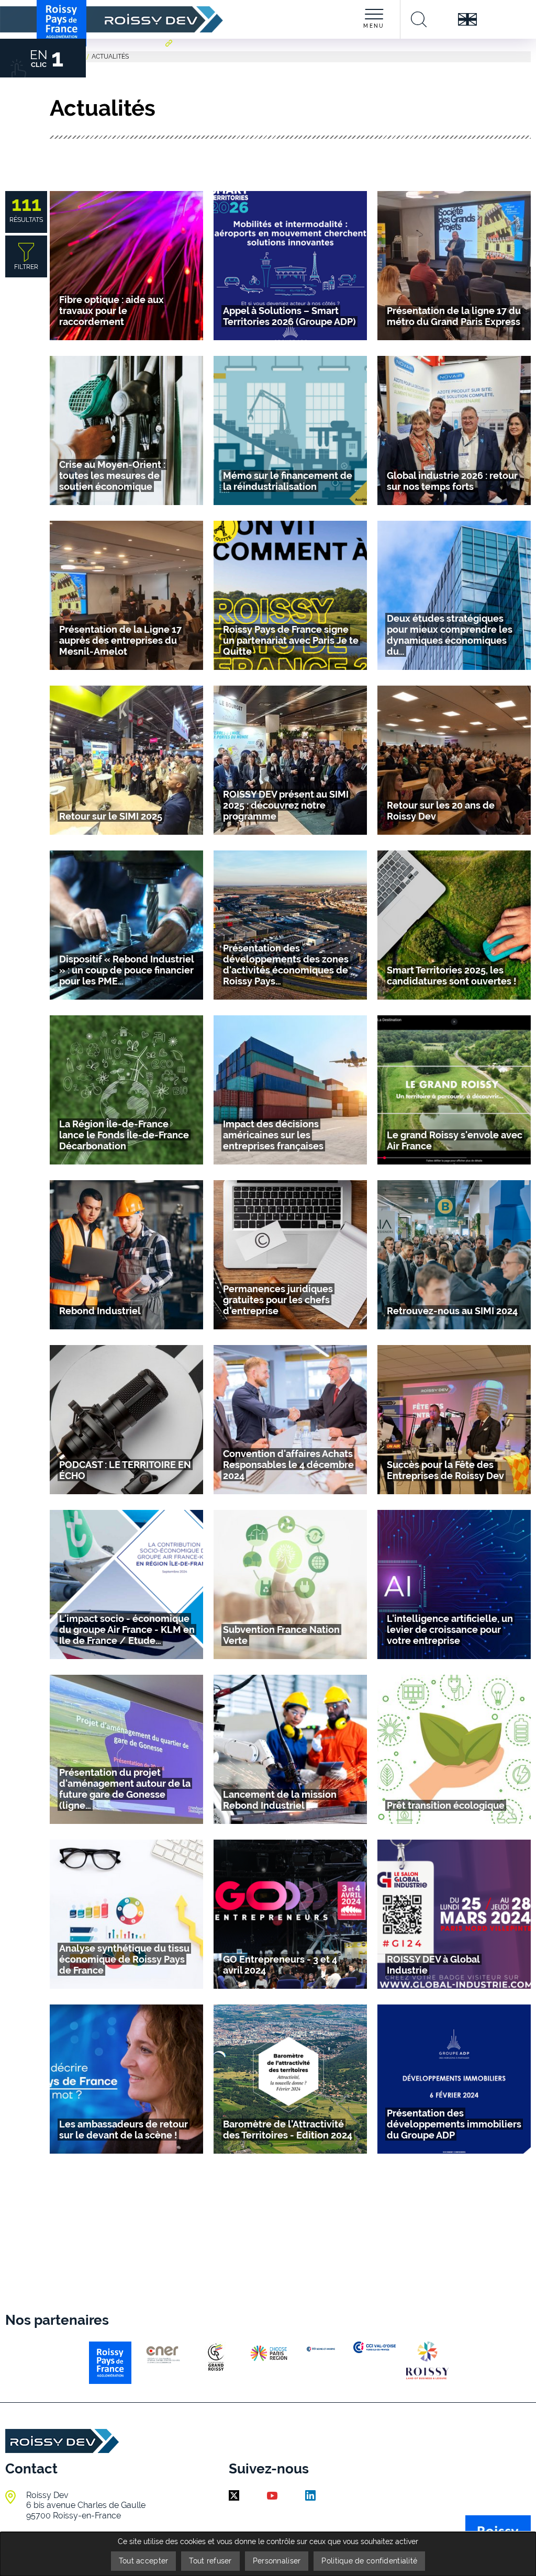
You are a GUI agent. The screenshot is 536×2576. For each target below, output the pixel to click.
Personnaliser (277, 2561)
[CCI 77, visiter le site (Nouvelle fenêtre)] (322, 2349)
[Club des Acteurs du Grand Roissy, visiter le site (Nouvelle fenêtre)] (216, 2357)
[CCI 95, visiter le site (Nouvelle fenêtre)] (375, 2347)
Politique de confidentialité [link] (369, 2561)
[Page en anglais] (467, 19)
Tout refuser (210, 2561)
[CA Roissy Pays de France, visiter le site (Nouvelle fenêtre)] (110, 2363)
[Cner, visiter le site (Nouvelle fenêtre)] (163, 2354)
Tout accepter (144, 2561)
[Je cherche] (419, 19)
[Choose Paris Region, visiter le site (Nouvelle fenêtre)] (269, 2353)
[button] (111, 311)
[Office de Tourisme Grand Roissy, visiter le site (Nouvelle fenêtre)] (427, 2360)
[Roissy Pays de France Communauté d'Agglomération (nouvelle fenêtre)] (170, 58)
